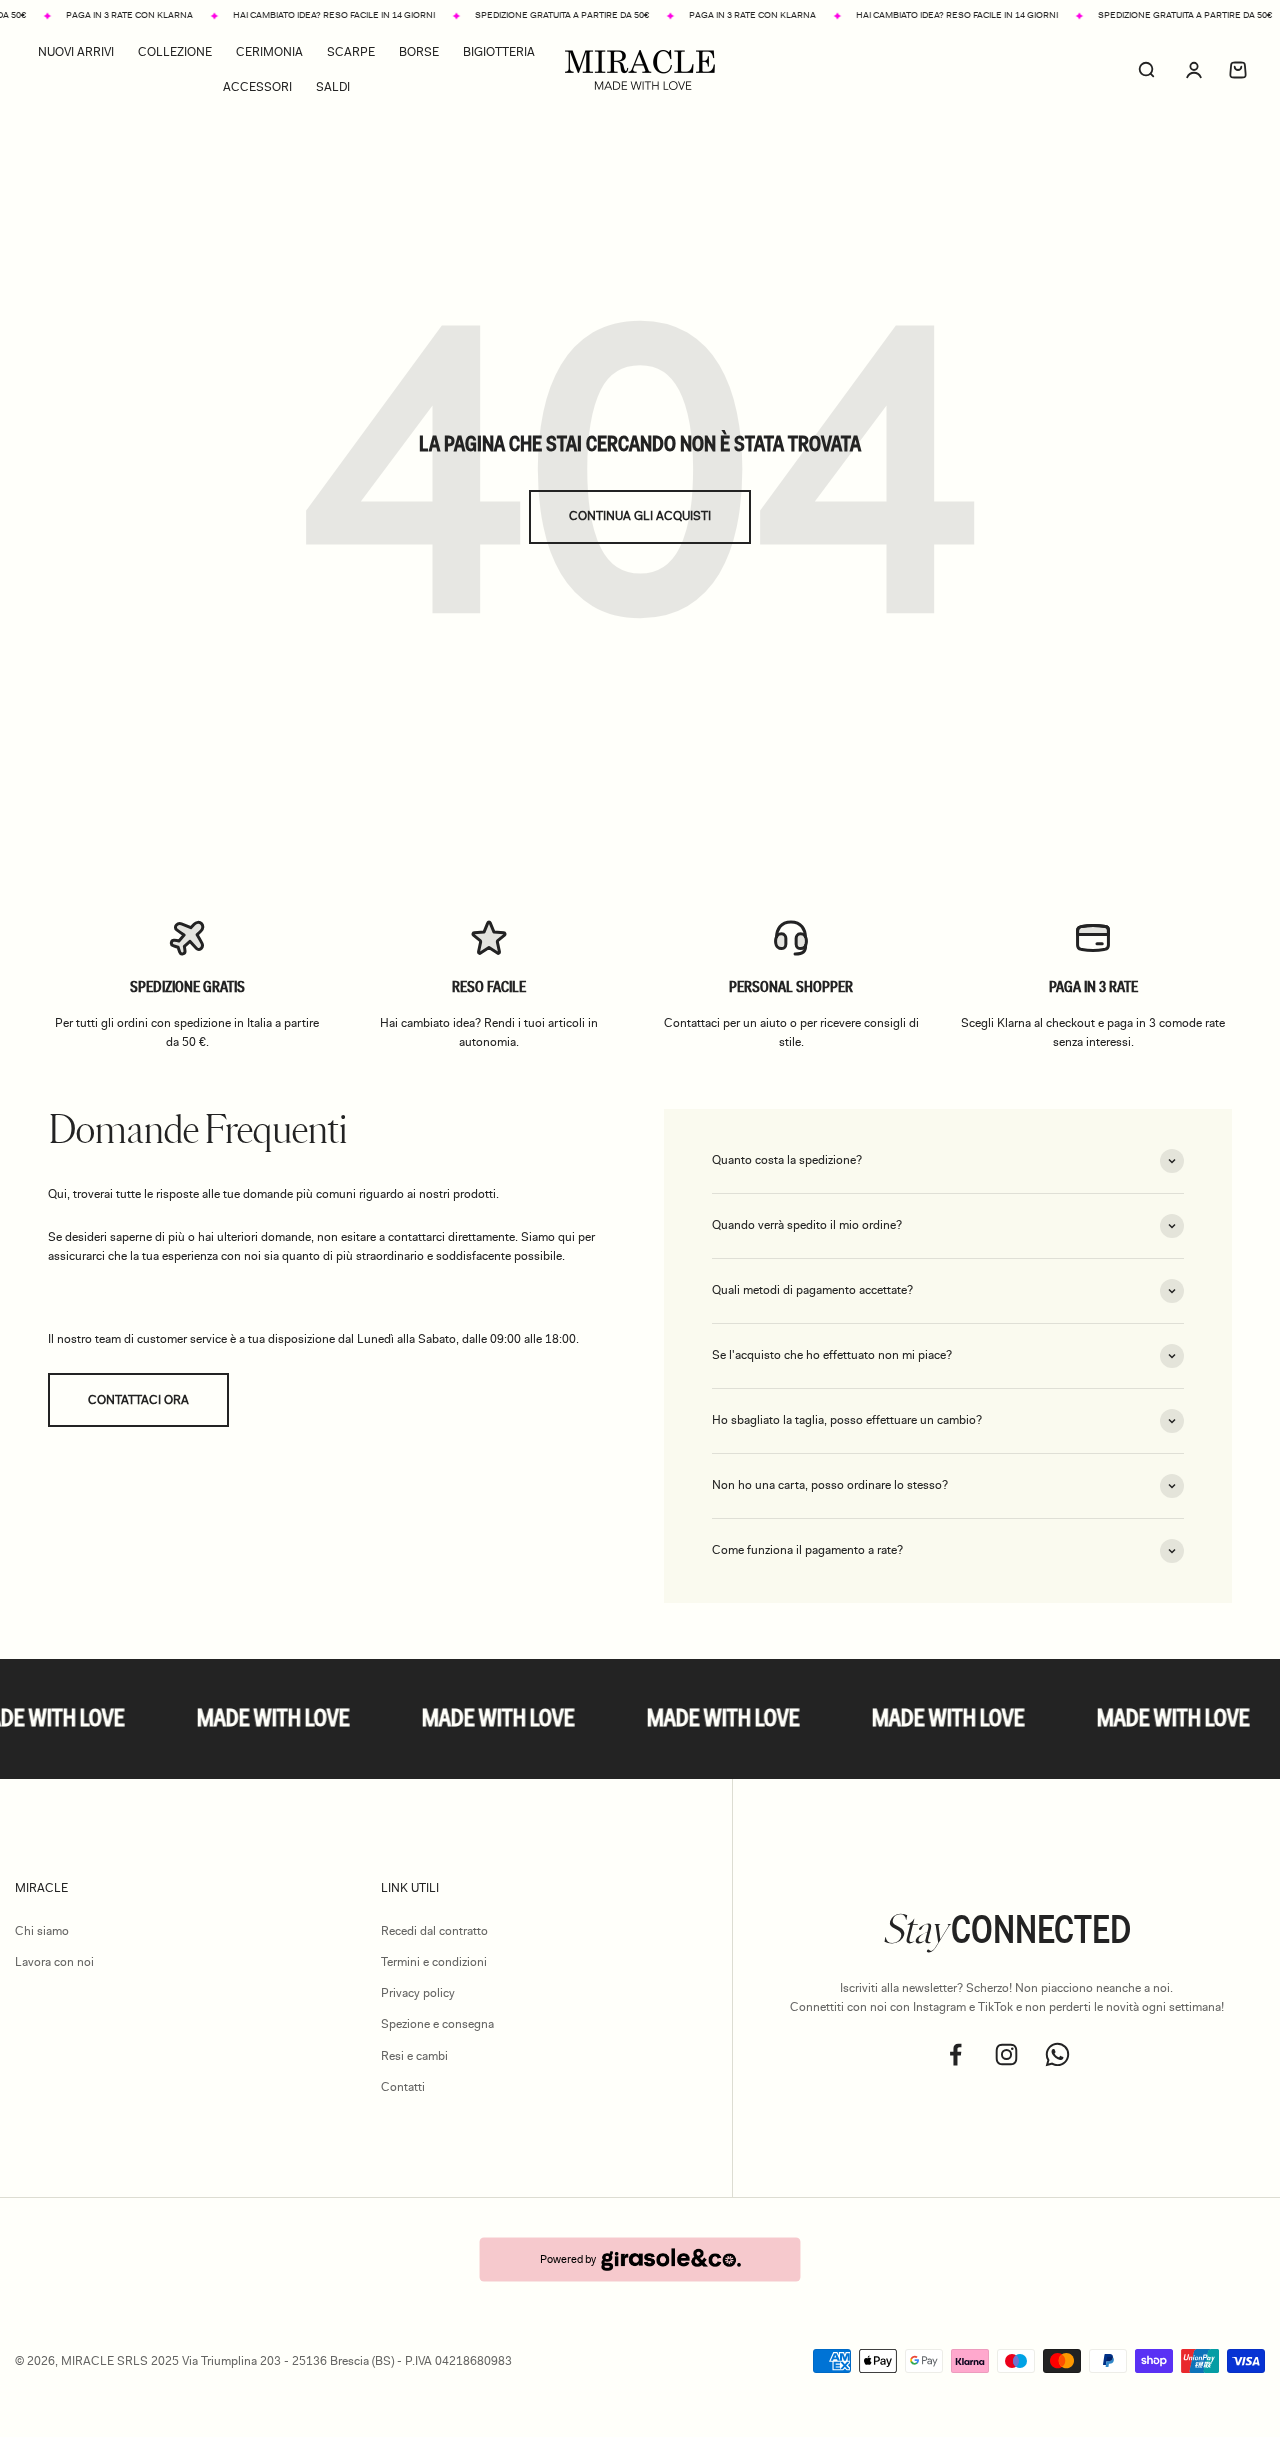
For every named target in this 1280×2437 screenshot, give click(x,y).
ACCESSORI (257, 87)
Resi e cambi (414, 2056)
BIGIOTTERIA (499, 52)
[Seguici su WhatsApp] (1057, 2054)
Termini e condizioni (434, 1962)
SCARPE (351, 52)
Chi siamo (42, 1931)
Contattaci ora (138, 1400)
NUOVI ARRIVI (76, 52)
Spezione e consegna (437, 2024)
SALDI (333, 87)
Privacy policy (418, 1993)
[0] (1238, 70)
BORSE (419, 52)
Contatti (403, 2087)
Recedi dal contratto (434, 1931)
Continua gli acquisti (640, 516)
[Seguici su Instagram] (1006, 2054)
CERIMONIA (269, 52)
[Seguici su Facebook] (955, 2054)
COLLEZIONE (175, 52)
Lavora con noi (54, 1962)
